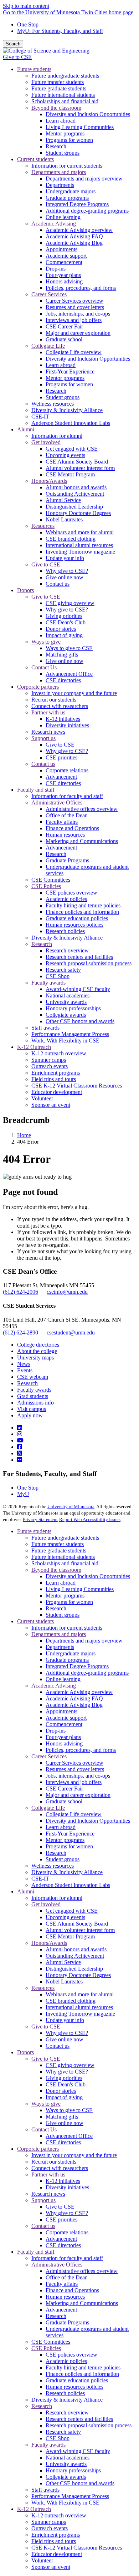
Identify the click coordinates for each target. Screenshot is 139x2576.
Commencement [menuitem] (64, 262)
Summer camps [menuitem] (49, 1060)
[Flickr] (20, 1460)
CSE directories (63, 2142)
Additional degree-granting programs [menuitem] (87, 211)
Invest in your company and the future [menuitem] (74, 693)
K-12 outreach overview (59, 2515)
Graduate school (64, 1801)
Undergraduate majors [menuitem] (71, 191)
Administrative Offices (57, 2265)
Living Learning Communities (80, 1589)
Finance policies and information (82, 2374)
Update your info (65, 2020)
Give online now (65, 2039)
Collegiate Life (48, 1808)
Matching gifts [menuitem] (62, 655)
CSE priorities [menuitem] (61, 757)
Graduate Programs (67, 2322)
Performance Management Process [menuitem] (70, 1034)
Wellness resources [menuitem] (53, 404)
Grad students (33, 1396)
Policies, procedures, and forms (81, 1750)
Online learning (63, 1679)
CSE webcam (33, 1377)
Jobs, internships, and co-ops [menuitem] (78, 314)
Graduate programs (67, 1660)
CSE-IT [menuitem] (40, 417)
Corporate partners (38, 2149)
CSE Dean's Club (66, 2084)
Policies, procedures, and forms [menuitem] (81, 288)
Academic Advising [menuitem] (54, 224)
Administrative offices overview (82, 2271)
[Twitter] (20, 1453)
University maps (35, 1358)
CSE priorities (61, 2220)
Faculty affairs (62, 2284)
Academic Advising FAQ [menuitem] (74, 236)
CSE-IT (40, 1879)
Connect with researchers (60, 2168)
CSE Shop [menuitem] (58, 976)
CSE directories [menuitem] (63, 680)
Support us (43, 2200)
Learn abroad (61, 1583)
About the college (37, 1351)
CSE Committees (51, 2342)
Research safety (63, 2432)
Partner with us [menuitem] (48, 712)
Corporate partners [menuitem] (38, 687)
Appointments (61, 1711)
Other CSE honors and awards (80, 2483)
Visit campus (32, 1409)
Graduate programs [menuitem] (67, 198)
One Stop (28, 24)
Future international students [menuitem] (63, 95)
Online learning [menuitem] (63, 217)
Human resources (65, 2297)
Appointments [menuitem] (61, 249)
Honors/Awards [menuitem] (49, 481)
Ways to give (46, 2104)
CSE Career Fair (64, 1789)
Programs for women (69, 1602)
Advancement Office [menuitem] (69, 674)
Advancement (61, 2239)
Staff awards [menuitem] (45, 1028)
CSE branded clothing (71, 2001)
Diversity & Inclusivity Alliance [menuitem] (67, 410)
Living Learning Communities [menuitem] (80, 127)
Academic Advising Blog (74, 1705)
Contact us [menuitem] (58, 584)
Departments (60, 1647)
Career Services (49, 1756)
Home (24, 1135)
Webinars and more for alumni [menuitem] (80, 532)
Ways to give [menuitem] (46, 642)
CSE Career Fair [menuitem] (64, 326)
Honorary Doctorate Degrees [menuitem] (78, 513)
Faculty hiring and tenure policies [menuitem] (83, 905)
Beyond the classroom (56, 1570)
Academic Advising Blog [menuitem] (74, 243)
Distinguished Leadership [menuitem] (74, 507)
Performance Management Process (70, 2496)
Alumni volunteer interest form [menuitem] (80, 468)
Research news (48, 2194)
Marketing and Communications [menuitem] (82, 841)
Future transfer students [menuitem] (58, 82)
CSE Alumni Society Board (77, 1924)
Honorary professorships (73, 2470)
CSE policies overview (71, 2355)
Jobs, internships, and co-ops (78, 1776)
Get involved (46, 1904)
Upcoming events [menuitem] (65, 455)
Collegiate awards (66, 2477)
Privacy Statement (40, 1519)
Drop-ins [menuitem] (56, 269)
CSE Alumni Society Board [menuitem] (77, 462)
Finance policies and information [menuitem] (82, 912)
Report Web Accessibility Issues (90, 1519)
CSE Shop (58, 2438)
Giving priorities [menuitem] (64, 616)
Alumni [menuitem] (26, 429)
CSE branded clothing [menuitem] (71, 539)
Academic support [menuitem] (66, 256)
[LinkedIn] (20, 1428)
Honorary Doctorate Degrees (78, 1975)
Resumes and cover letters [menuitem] (75, 307)
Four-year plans (63, 1737)
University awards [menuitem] (66, 1002)
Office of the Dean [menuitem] (67, 815)
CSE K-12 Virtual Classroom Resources (77, 2548)
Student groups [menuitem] (63, 153)
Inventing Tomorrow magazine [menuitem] (80, 552)
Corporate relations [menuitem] (67, 770)
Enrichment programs (56, 2535)
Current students (35, 1621)
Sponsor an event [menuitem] (51, 1105)
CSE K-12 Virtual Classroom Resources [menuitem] (77, 1086)
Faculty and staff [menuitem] (36, 790)
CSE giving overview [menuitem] (70, 603)
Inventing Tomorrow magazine (80, 2014)
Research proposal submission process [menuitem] (89, 963)
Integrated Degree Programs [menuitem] (77, 204)
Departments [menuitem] (60, 185)
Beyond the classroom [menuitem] (56, 108)
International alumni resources (79, 2007)
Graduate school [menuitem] (64, 339)
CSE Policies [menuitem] (46, 886)
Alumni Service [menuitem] (63, 500)
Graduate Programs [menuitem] (67, 860)
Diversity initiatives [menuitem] (67, 725)
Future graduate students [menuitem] (59, 88)
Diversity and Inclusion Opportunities (88, 1576)
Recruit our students (54, 2162)
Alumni (26, 1891)
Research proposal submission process (89, 2425)
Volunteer (42, 2560)
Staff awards (45, 2490)
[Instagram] (20, 1434)
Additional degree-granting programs (87, 1673)
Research (27, 1383)
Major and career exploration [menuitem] (78, 333)
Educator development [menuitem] (57, 1092)
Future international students (63, 1557)
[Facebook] (20, 1447)
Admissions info (35, 1403)
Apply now (30, 1415)
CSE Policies (46, 2348)
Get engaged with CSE (72, 1911)
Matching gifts (62, 2117)
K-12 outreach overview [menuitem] (59, 1053)
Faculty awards (34, 1390)
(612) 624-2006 (20, 1292)
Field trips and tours (54, 2541)
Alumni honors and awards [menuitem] (76, 487)
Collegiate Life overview (74, 1814)
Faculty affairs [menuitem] (62, 822)
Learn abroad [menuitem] (61, 121)
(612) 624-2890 (20, 1332)
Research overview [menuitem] (67, 950)
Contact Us (44, 2129)
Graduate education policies (77, 2380)
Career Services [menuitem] (49, 294)
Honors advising (64, 1743)
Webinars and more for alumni (80, 1994)
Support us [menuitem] (43, 738)
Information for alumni (57, 1898)
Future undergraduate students (65, 1538)
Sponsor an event (51, 2567)
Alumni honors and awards (76, 1949)
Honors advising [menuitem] (64, 281)
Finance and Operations (72, 2290)
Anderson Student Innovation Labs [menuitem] (71, 423)
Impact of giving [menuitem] (64, 635)
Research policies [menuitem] (65, 931)
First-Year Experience (70, 1834)
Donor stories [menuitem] (61, 629)
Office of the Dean (67, 2277)
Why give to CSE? (67, 2033)
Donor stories (61, 2091)
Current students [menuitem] (35, 159)
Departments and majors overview (84, 1641)
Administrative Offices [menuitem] (57, 802)
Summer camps (49, 2522)
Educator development (57, 2554)
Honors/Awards (49, 1943)
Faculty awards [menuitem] (48, 983)
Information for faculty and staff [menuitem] (67, 796)
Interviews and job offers (74, 1782)
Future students (34, 1531)
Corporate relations (67, 2232)
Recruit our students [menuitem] (54, 700)
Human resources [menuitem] (65, 835)
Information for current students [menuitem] (67, 166)
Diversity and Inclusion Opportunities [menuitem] (88, 114)
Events (25, 1370)
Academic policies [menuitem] (66, 899)
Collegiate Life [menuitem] (48, 346)
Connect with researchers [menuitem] (60, 706)
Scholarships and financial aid (65, 1563)
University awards (66, 2464)
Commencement (64, 1724)
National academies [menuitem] (68, 995)
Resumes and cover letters (75, 1769)
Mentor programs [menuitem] (65, 133)
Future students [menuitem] (34, 69)
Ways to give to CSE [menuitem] (69, 648)
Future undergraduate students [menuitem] (65, 76)
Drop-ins (56, 1731)
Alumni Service (63, 1962)
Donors (25, 2052)
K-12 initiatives (63, 2181)
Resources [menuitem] (43, 526)
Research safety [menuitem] (63, 970)
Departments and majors (59, 1634)
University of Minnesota (71, 1507)
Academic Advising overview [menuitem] (79, 230)
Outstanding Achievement (75, 1956)
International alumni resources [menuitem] (79, 545)
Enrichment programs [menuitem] (56, 1073)
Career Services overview (74, 1763)
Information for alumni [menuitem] (57, 436)
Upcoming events (65, 1917)
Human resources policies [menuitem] (74, 925)
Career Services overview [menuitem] (74, 301)
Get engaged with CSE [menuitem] (72, 449)
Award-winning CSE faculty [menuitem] (78, 989)
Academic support (66, 1718)
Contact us (58, 2046)
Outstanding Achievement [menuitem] (75, 494)
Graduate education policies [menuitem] (77, 918)
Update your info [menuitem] (65, 558)
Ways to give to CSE (69, 2110)
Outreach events (50, 2528)
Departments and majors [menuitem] (59, 172)
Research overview (67, 2412)
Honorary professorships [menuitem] (73, 1008)
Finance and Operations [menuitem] (72, 828)
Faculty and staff (36, 2252)
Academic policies (66, 2361)
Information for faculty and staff (67, 2258)
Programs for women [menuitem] (69, 140)
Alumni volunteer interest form (80, 1930)
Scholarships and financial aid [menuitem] (65, 101)
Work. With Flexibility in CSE (65, 2503)
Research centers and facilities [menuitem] (79, 957)
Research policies (65, 2393)
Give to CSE (17, 57)
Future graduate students (59, 1550)
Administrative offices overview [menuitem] (82, 809)
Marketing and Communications (82, 2303)
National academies (68, 2458)
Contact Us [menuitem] (44, 667)
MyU (23, 1494)
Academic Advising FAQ (74, 1698)
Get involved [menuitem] (46, 442)
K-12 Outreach (34, 2509)
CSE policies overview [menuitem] (71, 893)
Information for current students (67, 1628)
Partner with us (48, 2174)
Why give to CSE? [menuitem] (67, 571)
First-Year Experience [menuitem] (70, 371)
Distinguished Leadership (74, 1969)
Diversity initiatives (67, 2187)
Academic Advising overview (79, 1692)
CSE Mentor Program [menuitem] (70, 474)
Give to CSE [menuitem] (46, 564)
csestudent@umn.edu (71, 1332)
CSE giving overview (70, 2065)
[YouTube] (20, 1440)
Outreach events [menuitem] (50, 1066)
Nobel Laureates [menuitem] (64, 519)
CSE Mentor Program (70, 1936)
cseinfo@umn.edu (67, 1292)
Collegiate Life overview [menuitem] (74, 352)
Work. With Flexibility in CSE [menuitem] (65, 1041)
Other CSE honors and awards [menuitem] (80, 1021)
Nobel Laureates (64, 1981)
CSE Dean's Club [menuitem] (66, 622)
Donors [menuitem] (25, 590)
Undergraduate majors (71, 1653)
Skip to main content (26, 6)
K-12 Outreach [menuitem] (34, 1047)
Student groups (63, 1615)
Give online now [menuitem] (65, 577)
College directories (38, 1345)
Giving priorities (64, 2078)
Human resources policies (74, 2387)
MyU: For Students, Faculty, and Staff (60, 31)
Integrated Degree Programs (77, 1666)
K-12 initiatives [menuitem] (63, 719)
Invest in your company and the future (74, 2155)
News (24, 1364)
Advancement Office (69, 2136)
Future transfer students (58, 1544)
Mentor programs (65, 1596)
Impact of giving (64, 2097)
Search (13, 44)
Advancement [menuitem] (61, 777)
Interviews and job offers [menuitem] (74, 320)
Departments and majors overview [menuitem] (84, 179)
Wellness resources (53, 1866)
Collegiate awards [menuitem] (66, 1015)
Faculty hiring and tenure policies (83, 2367)
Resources (43, 1988)
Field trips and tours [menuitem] (54, 1079)
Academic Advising (54, 1686)
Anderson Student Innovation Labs (71, 1885)
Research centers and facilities (79, 2419)
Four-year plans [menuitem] (63, 275)
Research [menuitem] (56, 146)
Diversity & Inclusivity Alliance (67, 1872)
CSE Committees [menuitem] (51, 880)
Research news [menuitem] (48, 732)
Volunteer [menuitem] (42, 1098)
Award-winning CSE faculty (78, 2451)
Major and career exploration (78, 1795)
